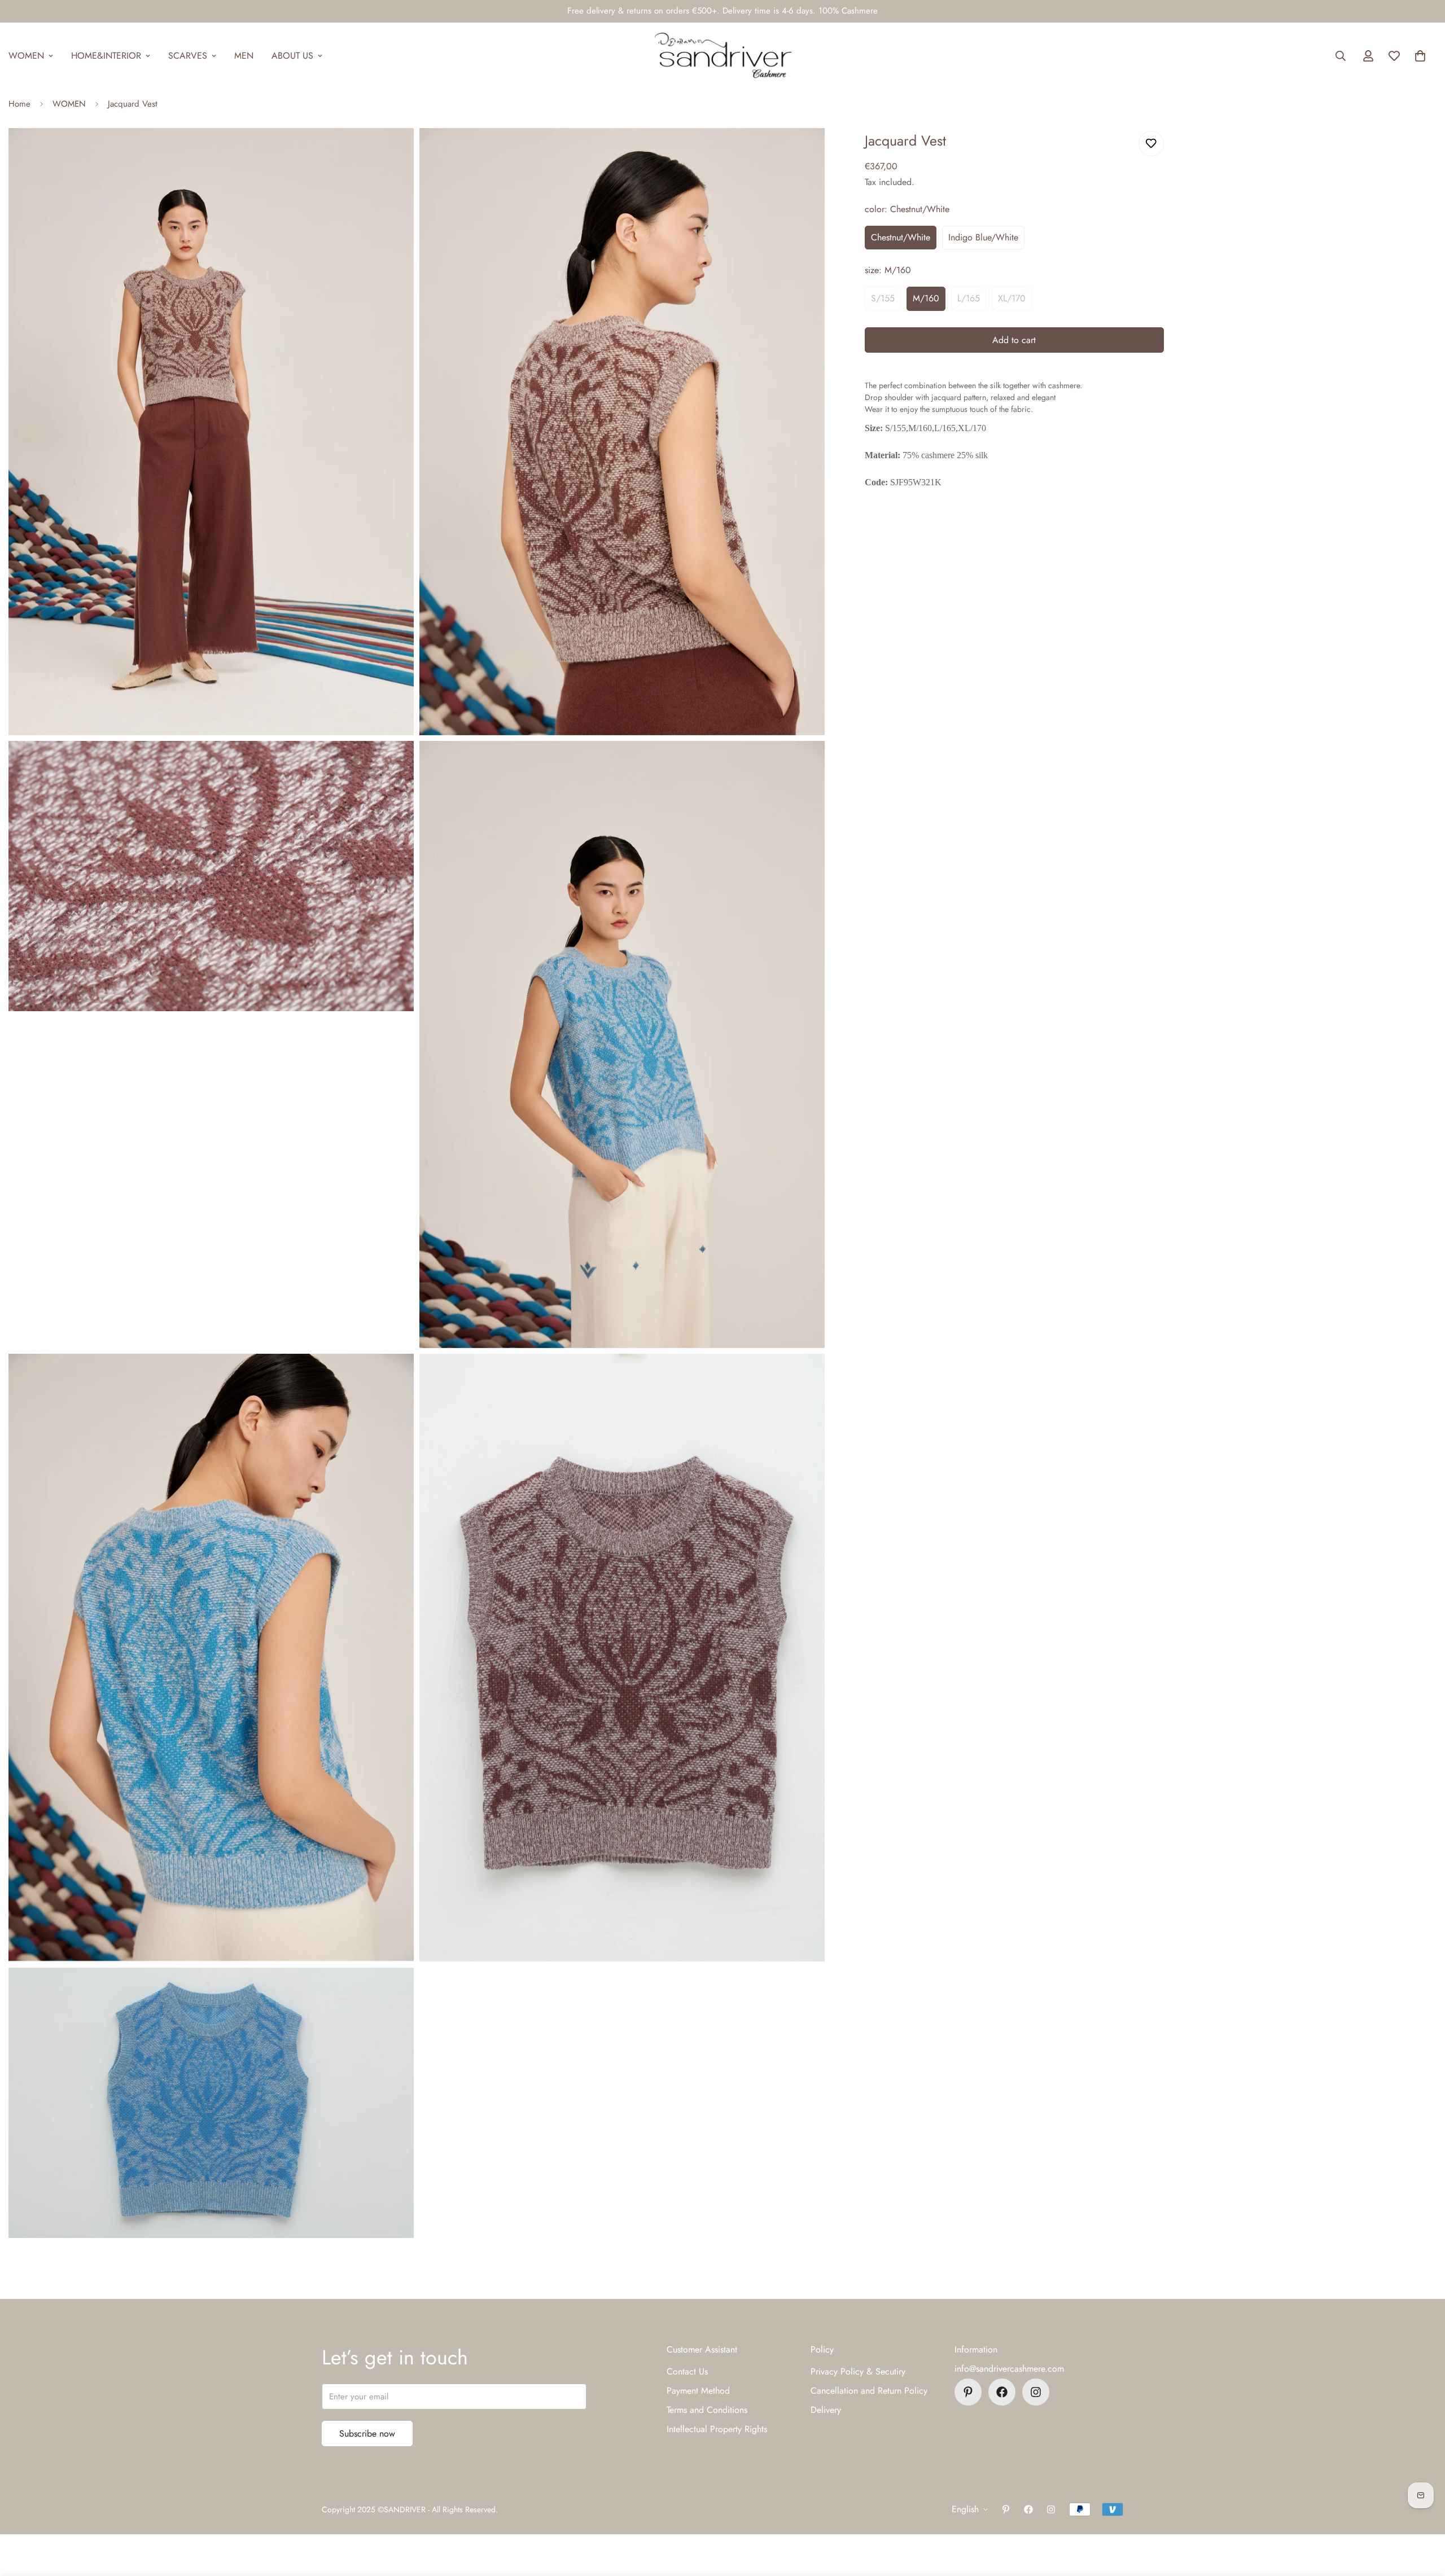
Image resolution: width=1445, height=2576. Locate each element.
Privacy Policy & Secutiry (858, 2371)
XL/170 (1012, 298)
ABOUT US (292, 56)
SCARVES (188, 56)
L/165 (969, 298)
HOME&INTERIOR (106, 56)
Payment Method (698, 2391)
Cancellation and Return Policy (869, 2391)
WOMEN (69, 104)
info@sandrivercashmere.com (1009, 2369)
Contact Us (687, 2371)
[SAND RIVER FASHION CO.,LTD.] (723, 56)
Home (19, 104)
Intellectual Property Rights (717, 2429)
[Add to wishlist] (1151, 144)
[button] (1420, 56)
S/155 (883, 298)
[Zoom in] (393, 152)
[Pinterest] (968, 2392)
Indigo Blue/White (983, 237)
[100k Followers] (1036, 2392)
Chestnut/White (901, 237)
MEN (244, 56)
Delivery (826, 2410)
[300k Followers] (1002, 2392)
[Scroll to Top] (1423, 2514)
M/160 (926, 298)
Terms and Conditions (707, 2410)
